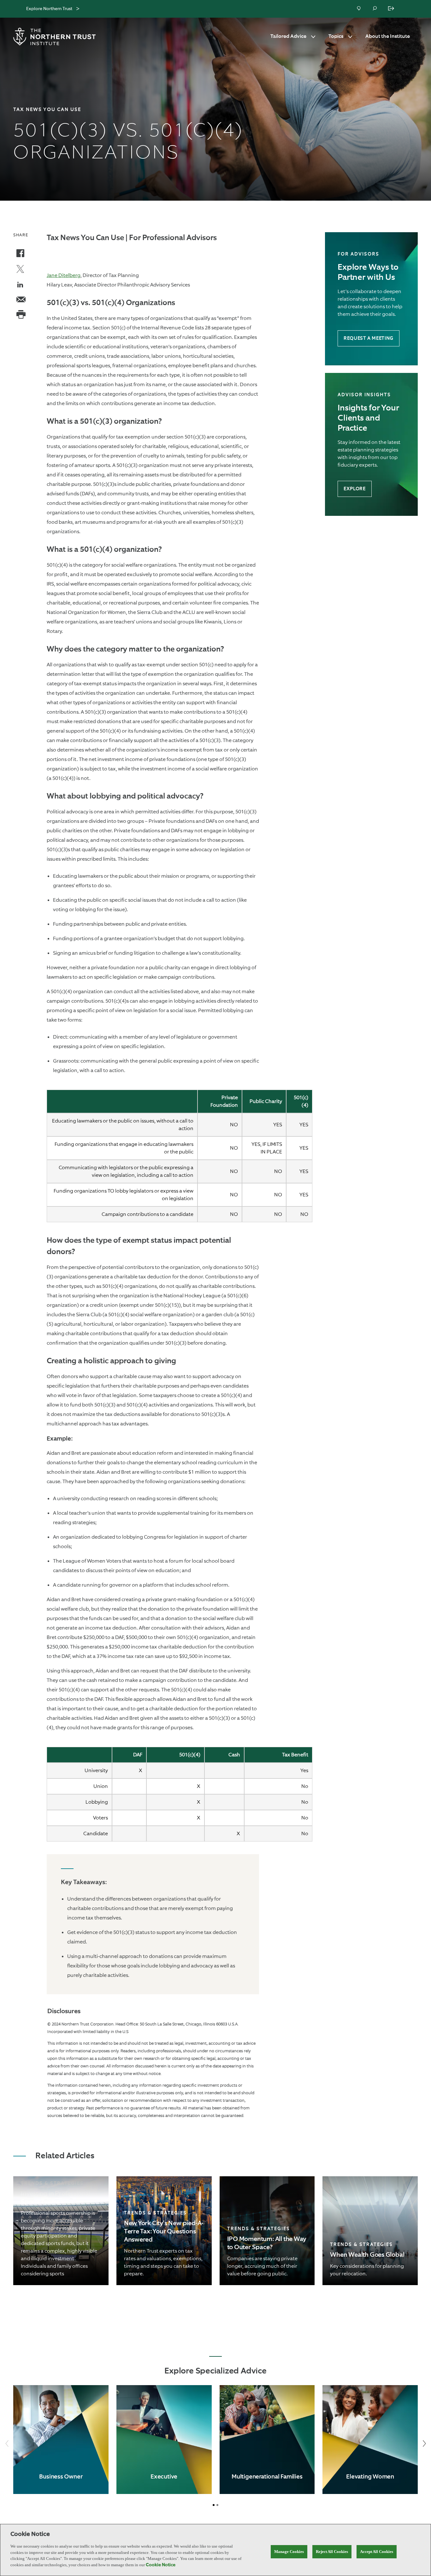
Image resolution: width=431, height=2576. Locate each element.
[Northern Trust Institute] (56, 37)
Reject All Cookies (332, 2552)
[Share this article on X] (20, 270)
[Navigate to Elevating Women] (370, 2440)
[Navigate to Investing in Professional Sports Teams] (61, 2231)
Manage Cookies (289, 2552)
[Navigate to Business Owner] (61, 2440)
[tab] (214, 2505)
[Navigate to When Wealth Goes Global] (370, 2231)
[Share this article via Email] (21, 300)
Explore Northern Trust (49, 9)
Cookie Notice (161, 2565)
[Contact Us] (359, 9)
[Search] (375, 9)
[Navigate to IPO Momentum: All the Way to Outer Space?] (267, 2231)
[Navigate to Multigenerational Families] (267, 2440)
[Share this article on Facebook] (20, 254)
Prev (7, 2444)
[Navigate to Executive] (164, 2440)
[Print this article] (21, 315)
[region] (215, 2550)
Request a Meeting (369, 338)
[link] (61, 2231)
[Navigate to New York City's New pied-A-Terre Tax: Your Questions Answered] (164, 2231)
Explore (354, 489)
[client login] (392, 9)
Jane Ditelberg (64, 275)
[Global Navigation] (78, 9)
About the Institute (388, 37)
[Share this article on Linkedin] (21, 286)
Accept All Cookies (377, 2552)
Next (424, 2444)
